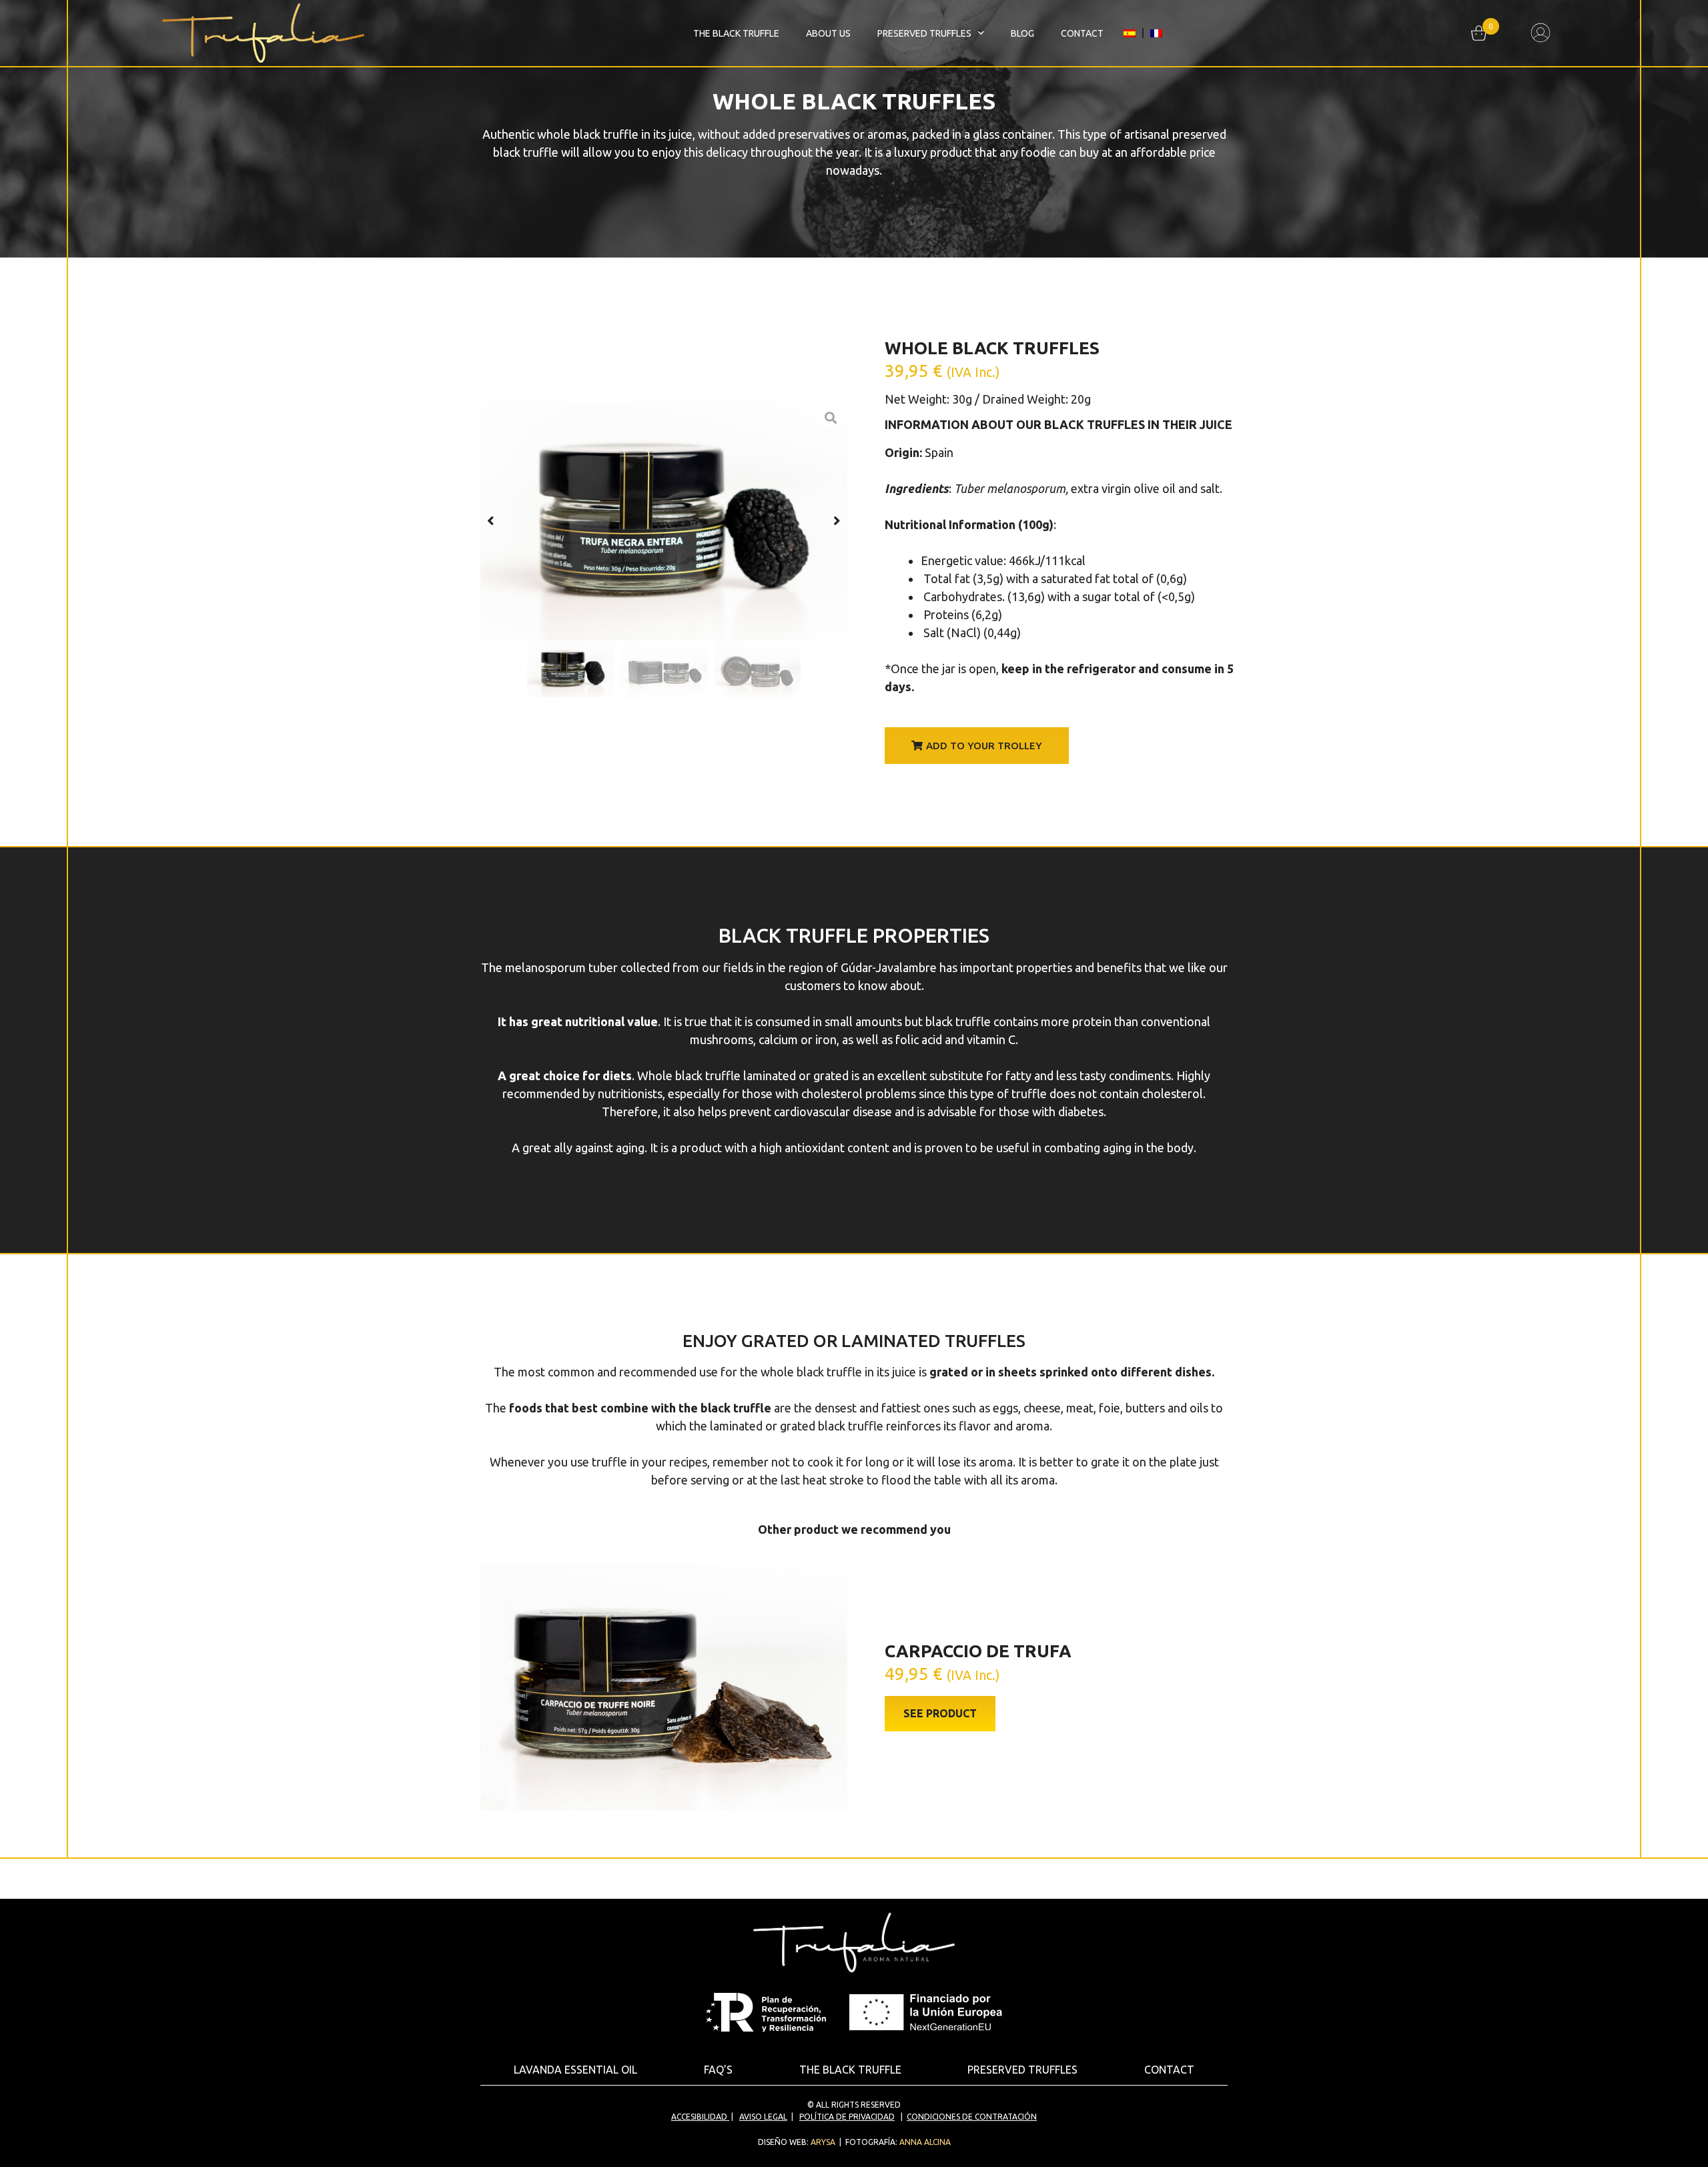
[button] (491, 521)
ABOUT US (828, 33)
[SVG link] (1541, 33)
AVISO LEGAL (763, 2117)
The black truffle (736, 33)
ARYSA (823, 2142)
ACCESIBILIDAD (699, 2117)
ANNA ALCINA (925, 2142)
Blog (1022, 33)
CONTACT (1082, 33)
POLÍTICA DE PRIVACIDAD (847, 2117)
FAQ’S (718, 2070)
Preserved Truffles (924, 33)
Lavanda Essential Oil (575, 2070)
